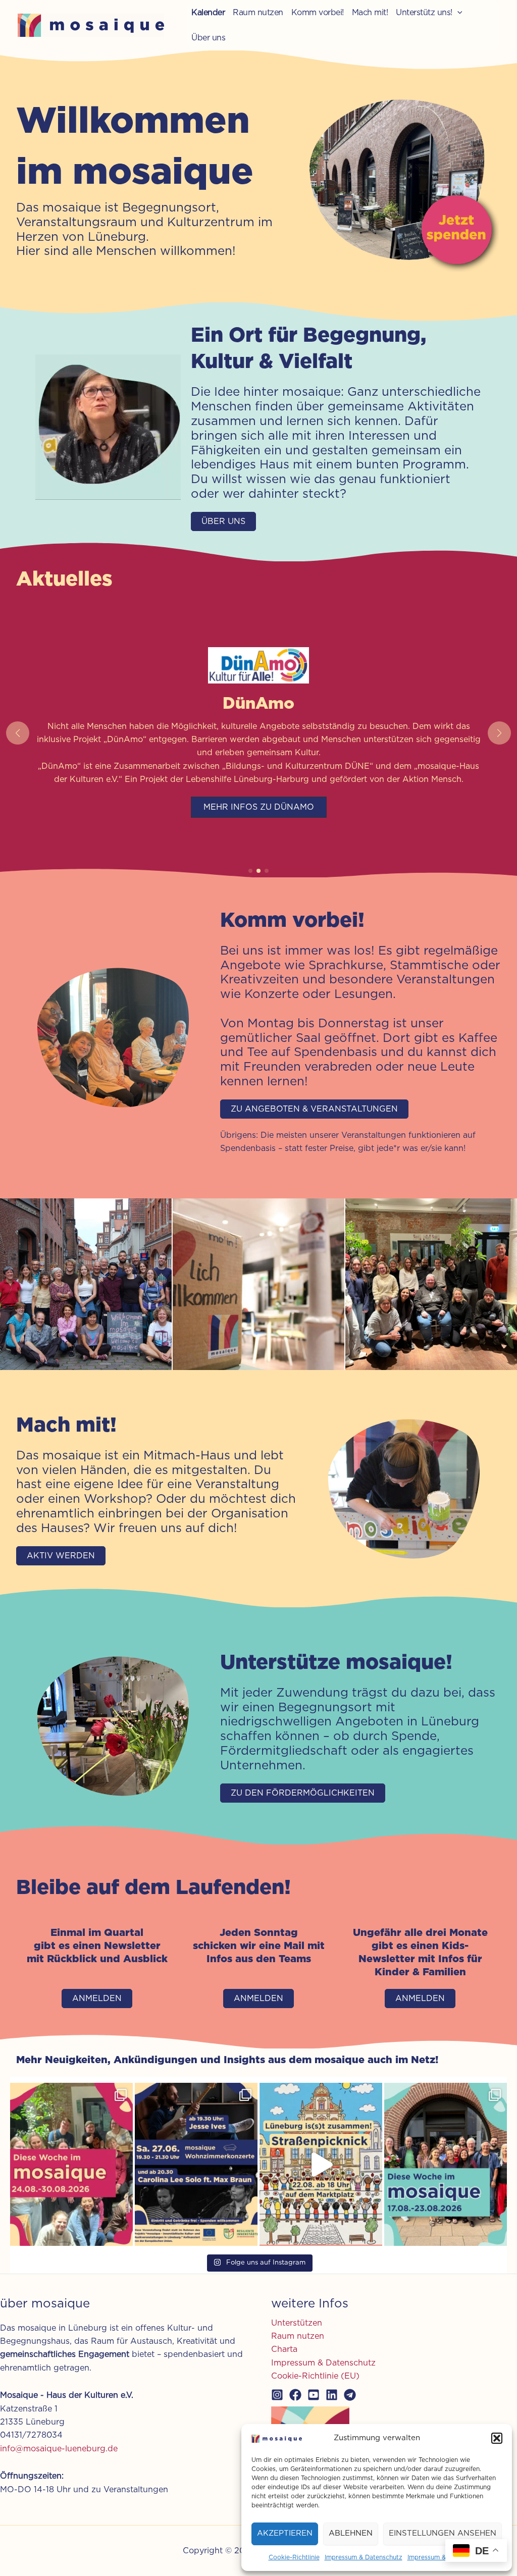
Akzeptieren (285, 2533)
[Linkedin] (332, 2395)
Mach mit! (370, 13)
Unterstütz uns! (424, 13)
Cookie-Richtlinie (294, 2557)
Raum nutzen (258, 13)
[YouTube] (314, 2395)
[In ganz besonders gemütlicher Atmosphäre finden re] (196, 2164)
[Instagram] (277, 2395)
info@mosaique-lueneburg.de (59, 2449)
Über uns (208, 38)
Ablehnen (351, 2533)
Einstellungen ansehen (443, 2533)
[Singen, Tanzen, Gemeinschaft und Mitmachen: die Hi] (446, 2164)
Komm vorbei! (318, 13)
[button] (497, 2438)
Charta (284, 2349)
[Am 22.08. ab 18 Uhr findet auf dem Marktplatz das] (321, 2164)
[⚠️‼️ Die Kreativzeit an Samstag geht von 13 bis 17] (71, 2164)
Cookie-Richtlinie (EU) (315, 2376)
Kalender (208, 13)
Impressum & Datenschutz (364, 2557)
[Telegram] (350, 2395)
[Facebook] (295, 2395)
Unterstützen (297, 2323)
